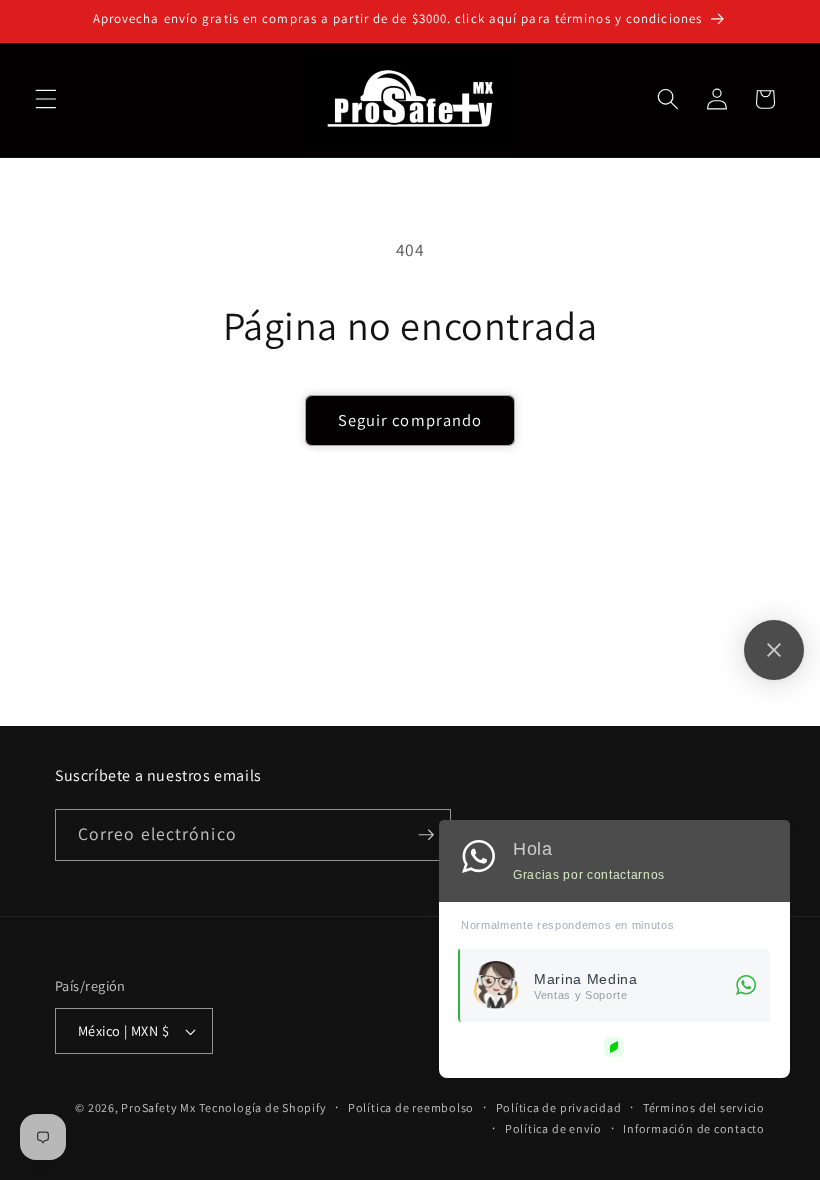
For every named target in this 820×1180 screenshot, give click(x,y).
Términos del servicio (704, 1107)
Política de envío (553, 1128)
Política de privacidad (559, 1107)
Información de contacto (694, 1128)
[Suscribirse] (426, 835)
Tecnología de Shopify (262, 1107)
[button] (46, 99)
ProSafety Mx (158, 1107)
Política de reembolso (411, 1107)
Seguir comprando (410, 420)
